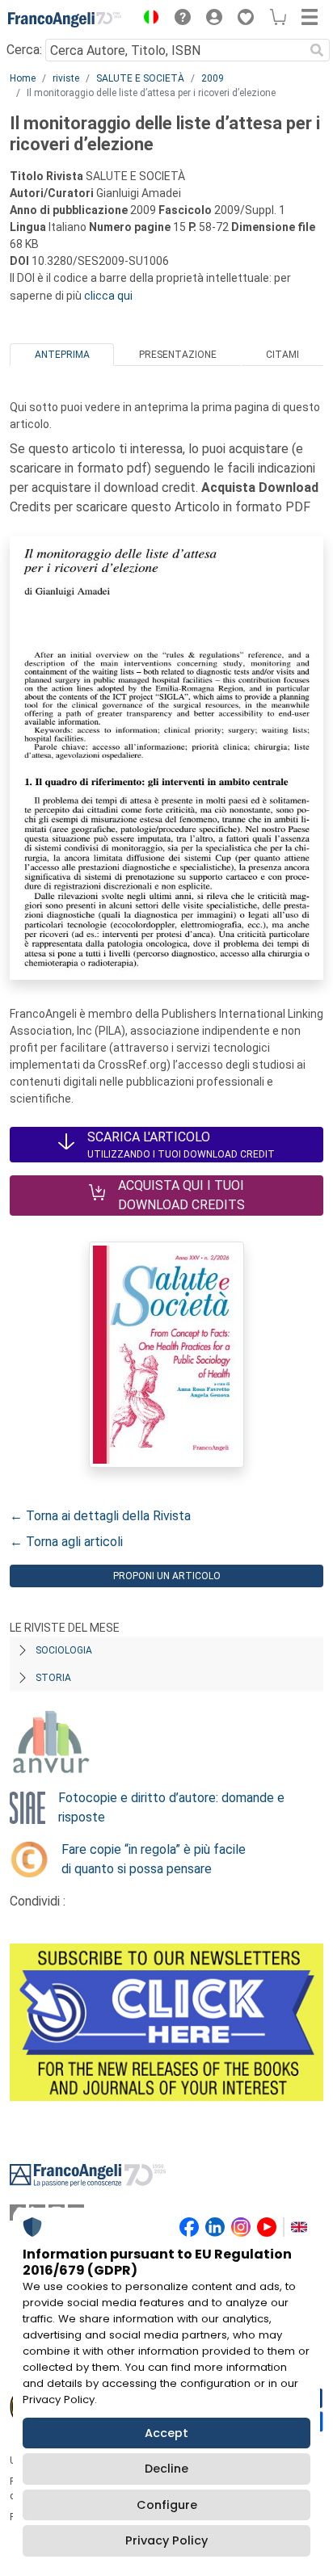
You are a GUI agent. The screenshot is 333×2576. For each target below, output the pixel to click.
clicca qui (108, 296)
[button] (147, 19)
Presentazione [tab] (178, 355)
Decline (166, 2469)
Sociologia (64, 1650)
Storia (53, 1678)
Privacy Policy (166, 2540)
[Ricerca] (317, 50)
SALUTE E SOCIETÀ (140, 78)
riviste (66, 78)
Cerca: (24, 50)
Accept (166, 2433)
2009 (213, 78)
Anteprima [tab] (62, 355)
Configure (167, 2505)
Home (23, 78)
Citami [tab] (282, 355)
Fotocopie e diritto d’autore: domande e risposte (171, 1807)
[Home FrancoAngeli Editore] (65, 19)
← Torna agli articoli (66, 1542)
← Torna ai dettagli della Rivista (100, 1516)
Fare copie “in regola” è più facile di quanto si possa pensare (154, 1859)
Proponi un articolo (167, 1576)
